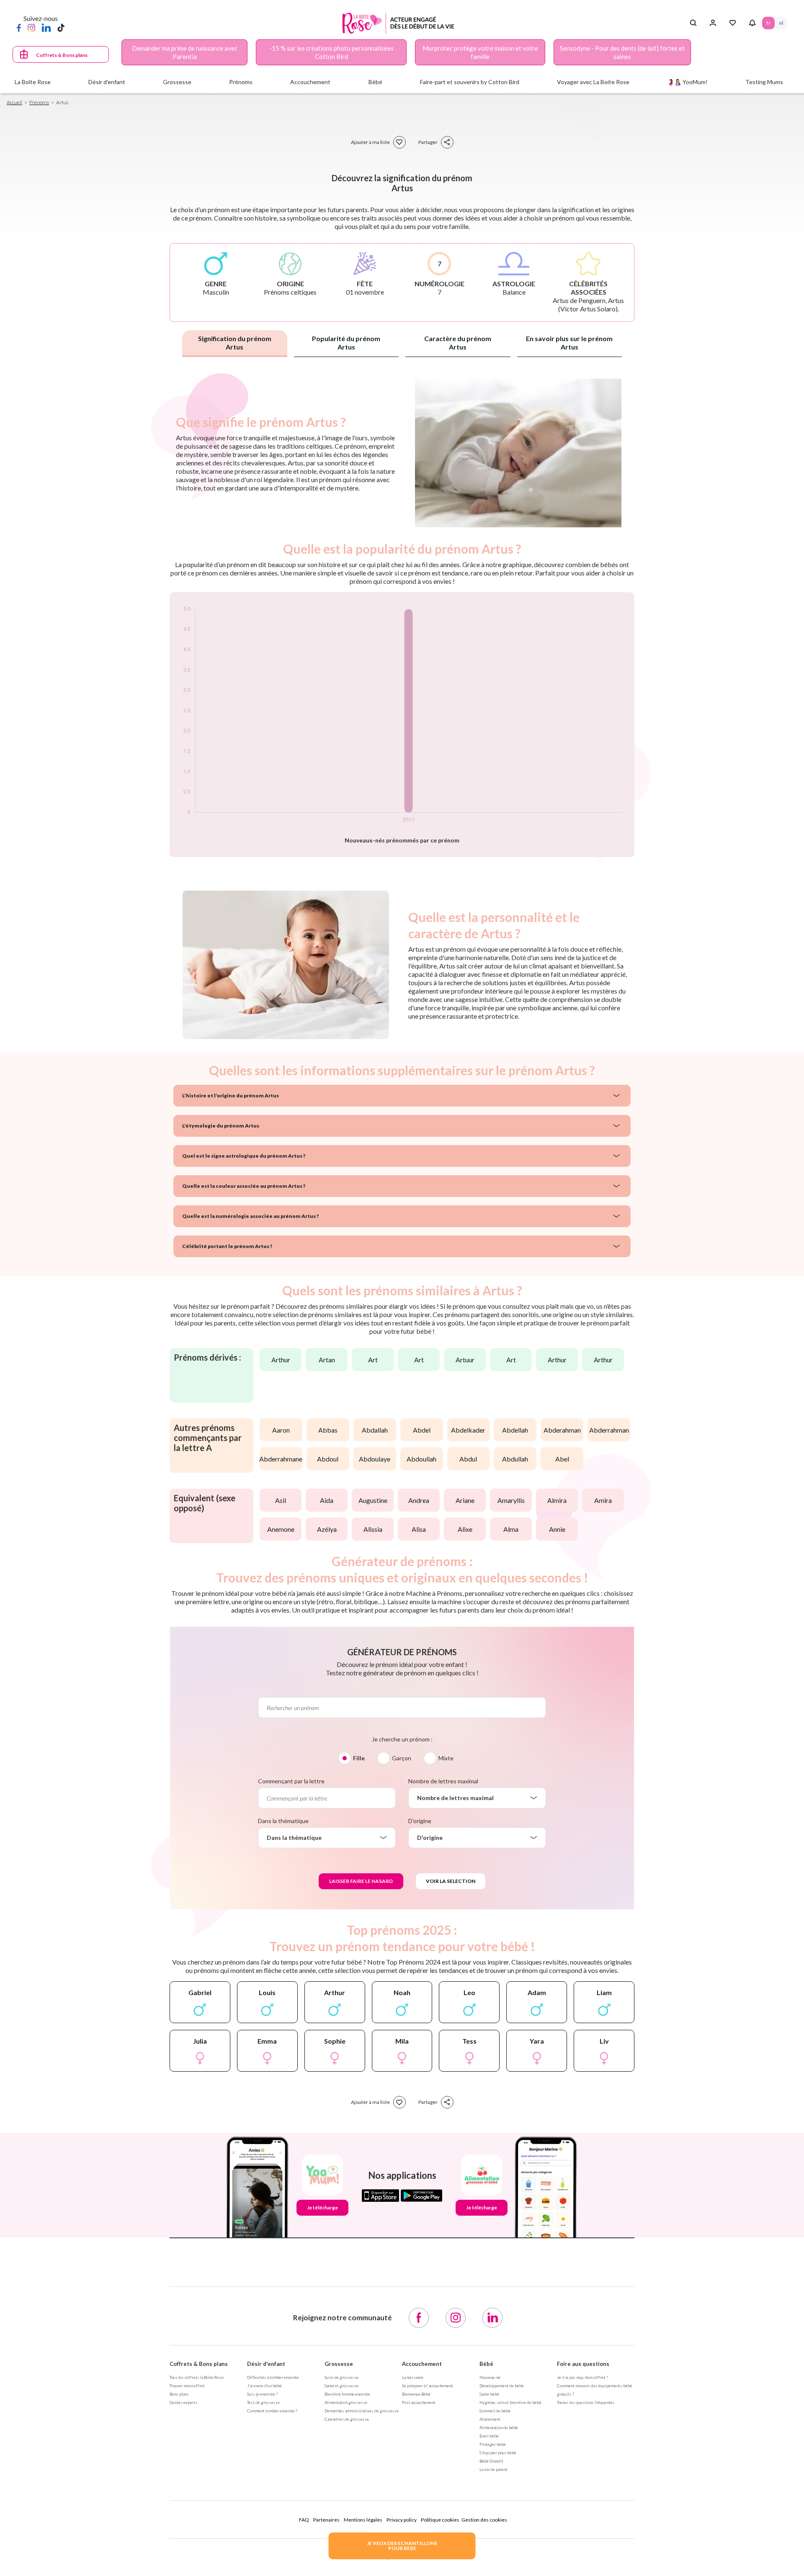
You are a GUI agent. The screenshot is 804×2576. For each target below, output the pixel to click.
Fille (359, 1758)
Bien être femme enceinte (347, 2394)
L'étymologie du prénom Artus (221, 1126)
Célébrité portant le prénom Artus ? (227, 1246)
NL (781, 23)
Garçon (402, 1758)
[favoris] (399, 142)
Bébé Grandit (491, 2461)
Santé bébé (489, 2394)
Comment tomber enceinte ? (272, 2411)
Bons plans (179, 2394)
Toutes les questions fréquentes (586, 2402)
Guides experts (184, 2402)
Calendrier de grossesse (347, 2419)
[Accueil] (398, 23)
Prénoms (39, 102)
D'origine (420, 1821)
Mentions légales (363, 2520)
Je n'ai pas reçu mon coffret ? (582, 2377)
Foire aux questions (583, 2364)
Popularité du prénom (346, 343)
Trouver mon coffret (187, 2386)
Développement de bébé (502, 2386)
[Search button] (693, 23)
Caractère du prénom (458, 343)
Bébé (486, 2364)
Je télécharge (322, 2207)
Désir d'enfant (266, 2364)
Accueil (14, 102)
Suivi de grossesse (341, 2377)
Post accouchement (419, 2402)
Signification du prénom (235, 343)
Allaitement (490, 2419)
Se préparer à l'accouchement (428, 2386)
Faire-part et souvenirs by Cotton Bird (470, 82)
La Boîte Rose (33, 82)
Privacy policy (402, 2520)
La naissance (413, 2377)
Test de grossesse (263, 2402)
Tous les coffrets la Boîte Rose (197, 2377)
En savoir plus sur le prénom (569, 343)
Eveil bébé (489, 2436)
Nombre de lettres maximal (443, 1781)
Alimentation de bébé (499, 2427)
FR (768, 23)
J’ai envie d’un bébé (264, 2386)
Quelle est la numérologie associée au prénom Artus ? (250, 1216)
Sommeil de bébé (495, 2411)
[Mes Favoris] (733, 23)
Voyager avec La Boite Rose (593, 82)
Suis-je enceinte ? (262, 2394)
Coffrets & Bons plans (62, 55)
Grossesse (339, 2364)
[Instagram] (31, 27)
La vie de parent (493, 2469)
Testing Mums (764, 82)
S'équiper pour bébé (498, 2453)
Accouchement (422, 2364)
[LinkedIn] (46, 27)
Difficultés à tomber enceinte (273, 2377)
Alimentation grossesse (346, 2402)
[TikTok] (61, 27)
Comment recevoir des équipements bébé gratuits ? (595, 2390)
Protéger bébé (493, 2444)
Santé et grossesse (341, 2386)
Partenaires (326, 2520)
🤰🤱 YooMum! (687, 82)
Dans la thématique (283, 1821)
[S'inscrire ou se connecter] (713, 23)
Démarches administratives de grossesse (362, 2411)
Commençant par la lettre (291, 1781)
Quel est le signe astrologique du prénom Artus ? (244, 1156)
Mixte (446, 1758)
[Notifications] (752, 23)
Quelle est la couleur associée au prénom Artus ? (244, 1186)
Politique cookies (440, 2520)
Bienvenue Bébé (416, 2394)
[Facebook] (19, 27)
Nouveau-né (490, 2377)
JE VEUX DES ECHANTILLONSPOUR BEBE (402, 2546)
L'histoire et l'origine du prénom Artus (231, 1095)
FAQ (304, 2520)
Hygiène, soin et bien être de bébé (510, 2402)
